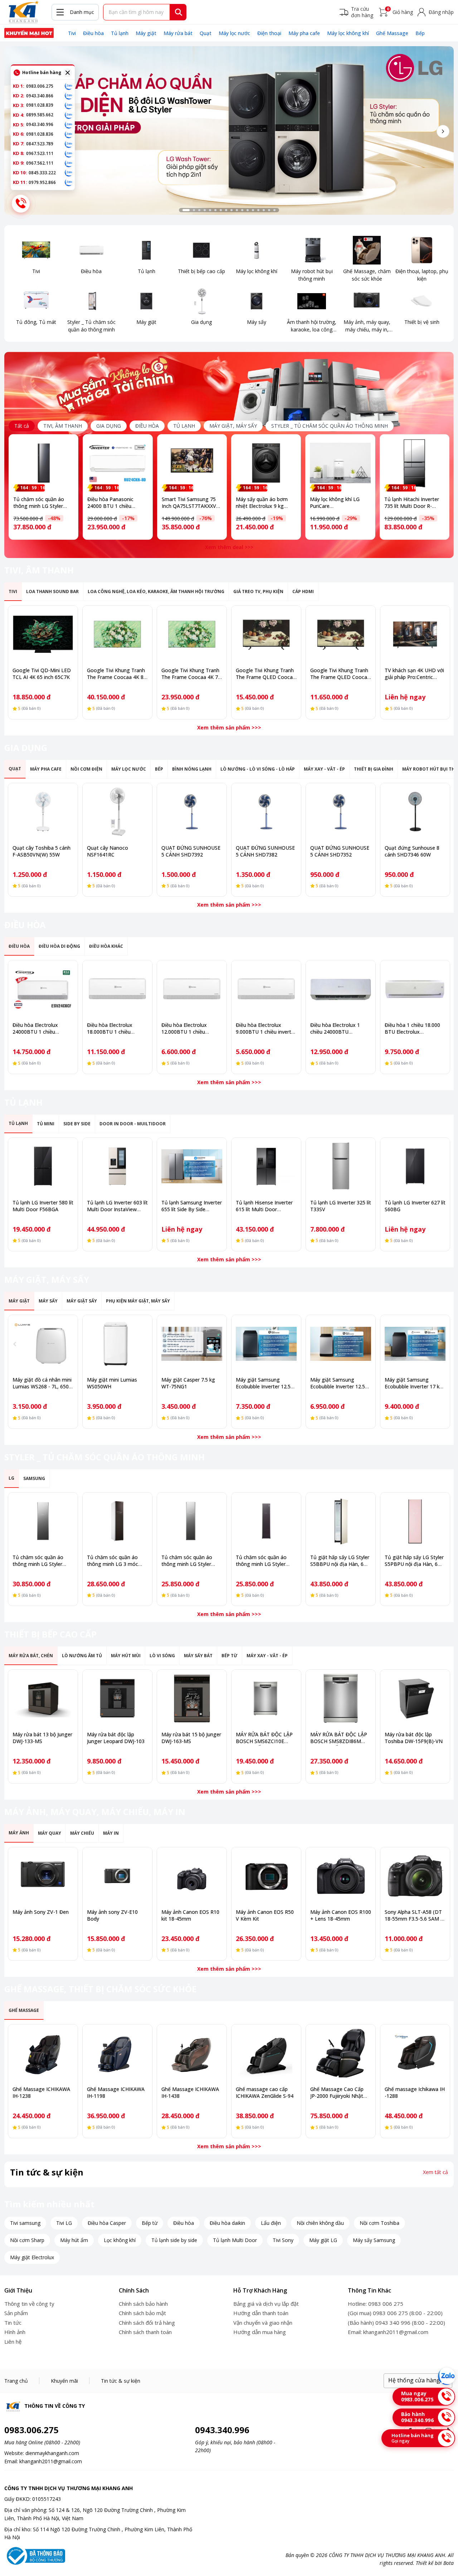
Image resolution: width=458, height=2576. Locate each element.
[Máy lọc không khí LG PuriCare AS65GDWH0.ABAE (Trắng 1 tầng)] (340, 463)
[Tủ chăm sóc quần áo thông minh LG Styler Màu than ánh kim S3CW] (266, 1521)
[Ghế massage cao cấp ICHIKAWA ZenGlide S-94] (266, 2053)
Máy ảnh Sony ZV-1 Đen (41, 1912)
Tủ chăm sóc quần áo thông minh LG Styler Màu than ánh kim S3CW (264, 1564)
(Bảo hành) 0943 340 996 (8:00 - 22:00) (396, 2323)
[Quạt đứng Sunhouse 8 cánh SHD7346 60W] (415, 812)
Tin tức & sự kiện (121, 2381)
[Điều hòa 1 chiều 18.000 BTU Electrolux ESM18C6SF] (415, 989)
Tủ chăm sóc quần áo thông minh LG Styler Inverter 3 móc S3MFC (187, 1564)
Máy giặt (146, 33)
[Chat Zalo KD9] (69, 163)
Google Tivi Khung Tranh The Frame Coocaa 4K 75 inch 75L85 (191, 677)
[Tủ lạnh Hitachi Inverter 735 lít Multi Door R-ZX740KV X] (415, 463)
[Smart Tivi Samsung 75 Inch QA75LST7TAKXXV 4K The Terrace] (192, 463)
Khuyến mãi (64, 2381)
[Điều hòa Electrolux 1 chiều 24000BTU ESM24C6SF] (341, 989)
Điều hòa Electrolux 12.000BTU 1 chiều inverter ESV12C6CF (184, 1032)
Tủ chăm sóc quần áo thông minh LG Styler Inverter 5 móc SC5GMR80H (39, 509)
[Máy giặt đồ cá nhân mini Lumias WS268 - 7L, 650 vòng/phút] (43, 1344)
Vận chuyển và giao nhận (263, 2323)
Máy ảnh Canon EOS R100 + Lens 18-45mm (341, 1915)
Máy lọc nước (234, 33)
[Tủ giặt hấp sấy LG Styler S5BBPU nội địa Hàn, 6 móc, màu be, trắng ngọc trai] (341, 1521)
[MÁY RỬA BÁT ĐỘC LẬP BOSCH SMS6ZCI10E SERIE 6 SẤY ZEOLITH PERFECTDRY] (266, 1698)
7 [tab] (221, 210)
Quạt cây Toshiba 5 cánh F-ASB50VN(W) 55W (42, 851)
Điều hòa (93, 33)
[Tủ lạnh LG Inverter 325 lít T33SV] (341, 1166)
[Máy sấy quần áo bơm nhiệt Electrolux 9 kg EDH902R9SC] (266, 463)
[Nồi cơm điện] (29, 33)
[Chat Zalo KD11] (69, 182)
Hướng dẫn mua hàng (260, 2332)
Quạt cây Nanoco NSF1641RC (108, 851)
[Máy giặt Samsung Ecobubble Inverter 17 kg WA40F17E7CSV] (415, 1344)
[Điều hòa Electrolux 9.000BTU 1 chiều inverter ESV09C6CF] (266, 989)
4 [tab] (205, 210)
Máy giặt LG (323, 2240)
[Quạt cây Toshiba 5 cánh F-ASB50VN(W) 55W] (43, 812)
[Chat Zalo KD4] (69, 115)
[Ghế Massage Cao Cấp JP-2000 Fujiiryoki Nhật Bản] (341, 2053)
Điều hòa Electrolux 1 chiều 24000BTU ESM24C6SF (335, 1032)
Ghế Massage (392, 33)
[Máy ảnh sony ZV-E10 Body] (117, 1876)
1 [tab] (186, 210)
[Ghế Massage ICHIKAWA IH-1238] (43, 2053)
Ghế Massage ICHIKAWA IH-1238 (41, 2092)
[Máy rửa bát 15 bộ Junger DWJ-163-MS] (192, 1698)
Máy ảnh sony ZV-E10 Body (112, 1915)
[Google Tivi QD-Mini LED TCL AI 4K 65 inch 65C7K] (43, 634)
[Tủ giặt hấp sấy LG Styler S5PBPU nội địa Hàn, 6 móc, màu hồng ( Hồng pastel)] (415, 1521)
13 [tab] (253, 210)
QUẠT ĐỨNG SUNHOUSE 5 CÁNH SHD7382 (265, 851)
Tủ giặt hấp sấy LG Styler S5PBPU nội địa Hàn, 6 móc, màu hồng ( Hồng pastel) (414, 1567)
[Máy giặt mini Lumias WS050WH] (117, 1344)
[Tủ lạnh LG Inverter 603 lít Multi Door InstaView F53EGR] (117, 1166)
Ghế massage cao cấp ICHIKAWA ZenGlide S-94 (265, 2092)
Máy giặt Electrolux (32, 2257)
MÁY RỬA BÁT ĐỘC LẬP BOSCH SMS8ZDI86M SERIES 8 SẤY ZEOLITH (339, 1741)
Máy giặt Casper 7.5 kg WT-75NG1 (188, 1383)
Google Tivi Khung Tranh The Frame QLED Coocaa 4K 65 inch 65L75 (266, 677)
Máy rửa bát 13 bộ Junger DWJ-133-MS (42, 1738)
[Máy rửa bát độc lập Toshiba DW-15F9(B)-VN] (415, 1698)
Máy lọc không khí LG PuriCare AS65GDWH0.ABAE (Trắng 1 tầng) (335, 509)
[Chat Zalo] (447, 2376)
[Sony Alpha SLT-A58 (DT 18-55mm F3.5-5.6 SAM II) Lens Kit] (415, 1876)
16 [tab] (269, 210)
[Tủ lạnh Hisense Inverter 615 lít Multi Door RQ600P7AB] (266, 1166)
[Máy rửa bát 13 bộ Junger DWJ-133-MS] (43, 1698)
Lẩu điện (271, 2223)
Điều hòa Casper (107, 2223)
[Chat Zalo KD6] (69, 134)
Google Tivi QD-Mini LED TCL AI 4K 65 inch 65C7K (42, 674)
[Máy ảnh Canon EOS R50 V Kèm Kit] (266, 1876)
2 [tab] (194, 210)
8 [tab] (226, 210)
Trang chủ (16, 2381)
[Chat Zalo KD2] (69, 96)
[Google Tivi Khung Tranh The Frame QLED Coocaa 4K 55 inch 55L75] (341, 634)
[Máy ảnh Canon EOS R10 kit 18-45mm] (192, 1876)
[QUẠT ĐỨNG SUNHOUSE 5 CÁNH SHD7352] (341, 812)
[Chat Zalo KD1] (69, 86)
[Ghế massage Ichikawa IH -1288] (415, 2053)
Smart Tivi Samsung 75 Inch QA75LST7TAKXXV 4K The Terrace (189, 506)
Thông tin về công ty (29, 2304)
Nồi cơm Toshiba (379, 2223)
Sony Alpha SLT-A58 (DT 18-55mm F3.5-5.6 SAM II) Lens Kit (415, 1919)
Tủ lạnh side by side (174, 2240)
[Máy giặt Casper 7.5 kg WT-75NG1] (192, 1344)
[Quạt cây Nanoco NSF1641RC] (117, 812)
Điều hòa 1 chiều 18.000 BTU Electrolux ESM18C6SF (412, 1032)
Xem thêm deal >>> (229, 547)
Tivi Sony (283, 2240)
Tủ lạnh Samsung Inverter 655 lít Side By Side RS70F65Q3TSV (192, 1209)
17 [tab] (274, 210)
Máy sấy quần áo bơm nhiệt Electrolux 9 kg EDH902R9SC (262, 506)
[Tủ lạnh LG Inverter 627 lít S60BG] (415, 1166)
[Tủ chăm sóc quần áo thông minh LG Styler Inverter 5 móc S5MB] (43, 1521)
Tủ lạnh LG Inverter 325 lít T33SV (341, 1206)
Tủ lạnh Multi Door (235, 2240)
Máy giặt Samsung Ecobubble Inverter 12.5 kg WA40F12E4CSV (263, 1386)
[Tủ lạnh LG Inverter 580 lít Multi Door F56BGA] (43, 1166)
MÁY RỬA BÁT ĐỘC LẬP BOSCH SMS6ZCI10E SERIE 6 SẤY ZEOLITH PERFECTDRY (264, 1745)
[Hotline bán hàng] (21, 204)
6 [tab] (215, 210)
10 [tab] (237, 210)
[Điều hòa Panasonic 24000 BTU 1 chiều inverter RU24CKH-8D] (118, 463)
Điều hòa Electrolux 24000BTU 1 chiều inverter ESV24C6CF (36, 1032)
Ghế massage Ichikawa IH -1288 (415, 2092)
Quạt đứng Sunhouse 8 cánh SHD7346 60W (412, 851)
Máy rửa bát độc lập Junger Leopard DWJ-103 (116, 1738)
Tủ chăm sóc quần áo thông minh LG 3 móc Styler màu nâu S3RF (113, 1564)
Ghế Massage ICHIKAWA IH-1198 (116, 2092)
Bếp (420, 33)
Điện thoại (269, 33)
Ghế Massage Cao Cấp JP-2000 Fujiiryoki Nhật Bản (337, 2096)
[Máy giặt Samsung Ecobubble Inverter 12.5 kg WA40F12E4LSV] (341, 1344)
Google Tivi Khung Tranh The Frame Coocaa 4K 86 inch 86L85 (117, 677)
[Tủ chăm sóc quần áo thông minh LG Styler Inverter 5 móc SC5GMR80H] (43, 463)
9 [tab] (232, 210)
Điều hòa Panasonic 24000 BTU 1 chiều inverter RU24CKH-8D (113, 506)
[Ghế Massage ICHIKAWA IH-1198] (117, 2053)
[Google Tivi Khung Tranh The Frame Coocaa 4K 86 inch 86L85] (117, 634)
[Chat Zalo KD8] (69, 154)
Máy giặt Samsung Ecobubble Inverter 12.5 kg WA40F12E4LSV (338, 1386)
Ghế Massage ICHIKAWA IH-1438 (190, 2092)
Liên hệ (13, 2342)
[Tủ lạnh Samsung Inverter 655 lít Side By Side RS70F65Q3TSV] (192, 1166)
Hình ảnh (15, 2332)
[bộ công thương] (35, 2555)
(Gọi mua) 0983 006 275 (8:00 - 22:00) (395, 2313)
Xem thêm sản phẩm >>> (229, 727)
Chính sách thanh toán (145, 2332)
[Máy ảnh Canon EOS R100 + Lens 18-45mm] (341, 1876)
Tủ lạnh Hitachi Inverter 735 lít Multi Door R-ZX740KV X (412, 506)
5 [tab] (210, 210)
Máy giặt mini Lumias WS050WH (112, 1383)
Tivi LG (64, 2223)
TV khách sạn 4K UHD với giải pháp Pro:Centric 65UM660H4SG (414, 677)
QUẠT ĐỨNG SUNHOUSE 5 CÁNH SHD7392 (191, 851)
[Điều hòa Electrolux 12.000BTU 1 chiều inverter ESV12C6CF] (192, 989)
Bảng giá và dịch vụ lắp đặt (266, 2304)
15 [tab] (264, 210)
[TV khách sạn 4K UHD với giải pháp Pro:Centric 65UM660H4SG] (415, 634)
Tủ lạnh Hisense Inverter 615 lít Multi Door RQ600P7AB (264, 1209)
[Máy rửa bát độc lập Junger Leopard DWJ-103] (117, 1698)
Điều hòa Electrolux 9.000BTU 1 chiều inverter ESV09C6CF (266, 1032)
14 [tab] (258, 210)
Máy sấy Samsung (374, 2240)
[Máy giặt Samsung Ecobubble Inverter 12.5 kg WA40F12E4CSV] (266, 1344)
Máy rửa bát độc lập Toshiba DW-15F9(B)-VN (414, 1738)
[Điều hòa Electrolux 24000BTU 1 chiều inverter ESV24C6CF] (43, 989)
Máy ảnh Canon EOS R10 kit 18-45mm (190, 1915)
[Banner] (229, 130)
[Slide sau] (443, 131)
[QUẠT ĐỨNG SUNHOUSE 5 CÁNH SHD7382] (266, 812)
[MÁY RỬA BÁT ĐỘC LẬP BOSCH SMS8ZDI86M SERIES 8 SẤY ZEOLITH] (341, 1698)
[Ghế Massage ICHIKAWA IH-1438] (192, 2053)
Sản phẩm (16, 2313)
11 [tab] (242, 210)
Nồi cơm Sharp (27, 2240)
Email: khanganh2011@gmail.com (388, 2332)
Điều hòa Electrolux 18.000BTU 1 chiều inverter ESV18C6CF (110, 1032)
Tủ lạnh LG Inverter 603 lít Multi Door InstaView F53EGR (117, 1209)
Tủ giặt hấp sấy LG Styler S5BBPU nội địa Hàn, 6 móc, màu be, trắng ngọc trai (340, 1567)
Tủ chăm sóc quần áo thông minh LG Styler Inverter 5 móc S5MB (38, 1564)
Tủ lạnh (120, 33)
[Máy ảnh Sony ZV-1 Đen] (43, 1876)
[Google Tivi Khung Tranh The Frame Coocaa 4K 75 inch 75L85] (192, 634)
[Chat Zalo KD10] (69, 173)
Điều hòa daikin (227, 2223)
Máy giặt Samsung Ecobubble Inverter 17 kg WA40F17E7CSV (414, 1386)
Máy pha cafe (304, 33)
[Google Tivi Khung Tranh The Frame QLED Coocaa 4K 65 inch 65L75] (266, 634)
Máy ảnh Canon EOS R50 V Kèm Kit (265, 1915)
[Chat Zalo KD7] (69, 144)
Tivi (72, 33)
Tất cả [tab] (22, 426)
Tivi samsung (25, 2223)
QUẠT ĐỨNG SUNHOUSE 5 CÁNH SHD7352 (340, 851)
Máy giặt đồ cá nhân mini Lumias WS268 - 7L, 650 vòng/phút (42, 1386)
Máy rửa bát (178, 33)
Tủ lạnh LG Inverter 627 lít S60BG (415, 1206)
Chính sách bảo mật (142, 2313)
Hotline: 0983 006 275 (376, 2304)
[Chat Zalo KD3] (69, 105)
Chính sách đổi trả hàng (147, 2323)
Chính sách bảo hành (143, 2304)
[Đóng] (68, 73)
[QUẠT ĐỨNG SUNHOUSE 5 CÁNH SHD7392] (192, 812)
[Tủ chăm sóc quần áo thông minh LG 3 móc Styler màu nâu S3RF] (117, 1521)
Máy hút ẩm (74, 2240)
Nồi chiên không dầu (320, 2223)
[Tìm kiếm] (179, 12)
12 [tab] (248, 210)
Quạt (206, 33)
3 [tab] (199, 210)
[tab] (63, 426)
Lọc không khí (120, 2240)
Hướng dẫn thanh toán (261, 2313)
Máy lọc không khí (348, 33)
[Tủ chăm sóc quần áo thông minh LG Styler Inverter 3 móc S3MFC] (192, 1521)
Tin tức (13, 2323)
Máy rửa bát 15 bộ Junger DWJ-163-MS (191, 1738)
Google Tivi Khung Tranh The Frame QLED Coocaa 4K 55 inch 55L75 (340, 677)
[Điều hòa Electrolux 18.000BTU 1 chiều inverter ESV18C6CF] (117, 989)
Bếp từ (150, 2223)
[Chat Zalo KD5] (69, 125)
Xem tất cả (435, 2172)
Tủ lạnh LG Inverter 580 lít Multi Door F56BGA (43, 1206)
